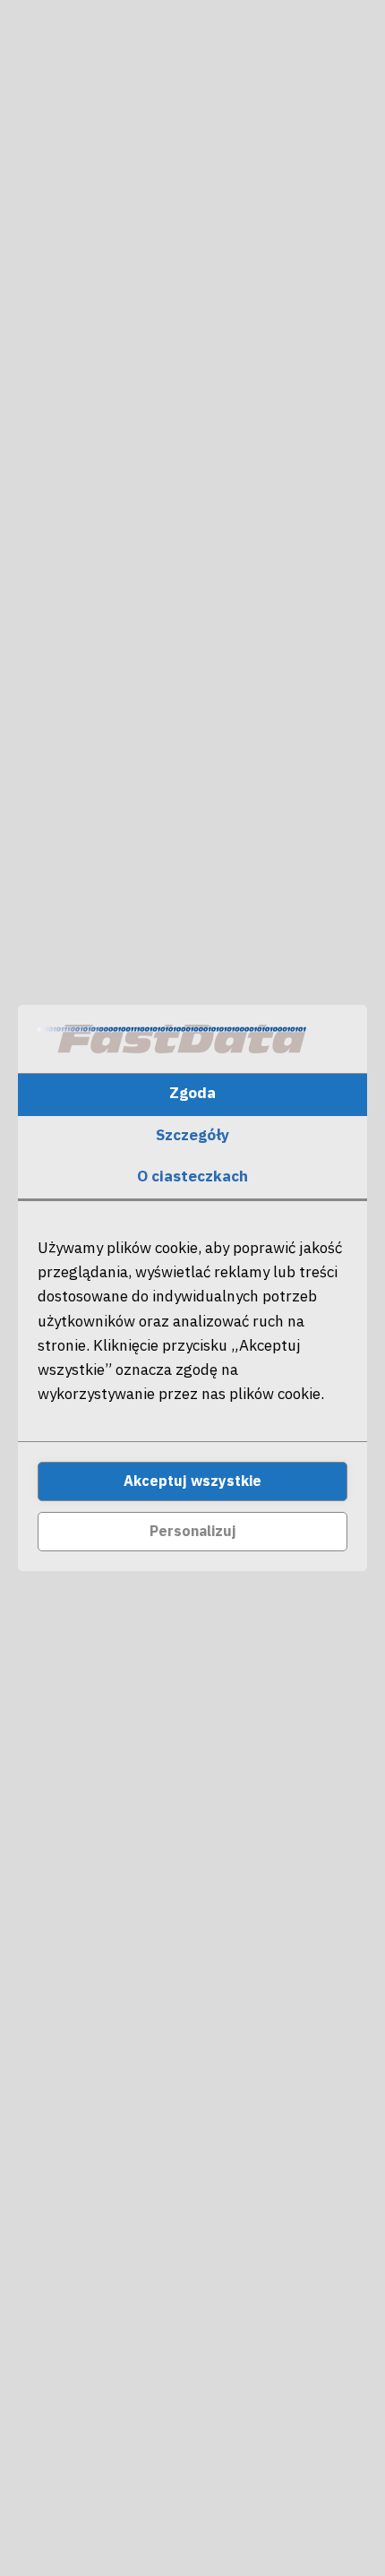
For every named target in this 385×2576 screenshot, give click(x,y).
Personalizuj (193, 1531)
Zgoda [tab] (192, 1093)
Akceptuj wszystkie (192, 1481)
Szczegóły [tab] (192, 1135)
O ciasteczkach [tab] (192, 1176)
